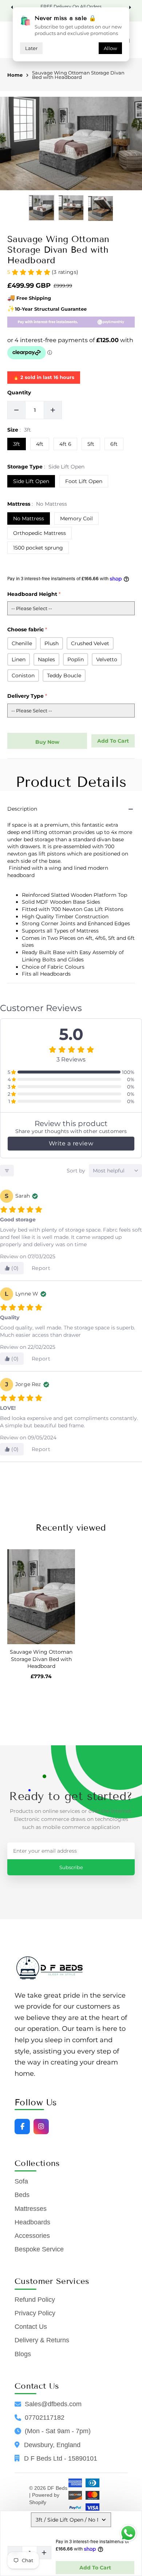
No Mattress (29, 518)
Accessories (32, 2236)
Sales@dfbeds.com (53, 2404)
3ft (17, 444)
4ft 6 (65, 444)
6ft (114, 444)
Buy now (47, 742)
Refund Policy (35, 2300)
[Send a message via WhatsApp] (128, 2533)
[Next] (129, 7)
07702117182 (45, 2418)
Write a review (71, 1143)
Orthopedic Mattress (40, 533)
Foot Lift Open (84, 481)
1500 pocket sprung (38, 548)
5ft (91, 444)
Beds (22, 2195)
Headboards (32, 2222)
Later (31, 48)
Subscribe (71, 1867)
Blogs (23, 2354)
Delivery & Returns (42, 2340)
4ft (40, 444)
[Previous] (13, 7)
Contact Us (31, 2327)
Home (15, 75)
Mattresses (31, 2209)
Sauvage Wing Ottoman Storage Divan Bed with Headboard (78, 76)
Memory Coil (76, 518)
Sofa (21, 2181)
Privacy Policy (35, 2313)
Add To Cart (95, 2568)
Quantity (19, 393)
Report (41, 1268)
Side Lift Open (31, 481)
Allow (110, 48)
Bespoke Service (39, 2249)
